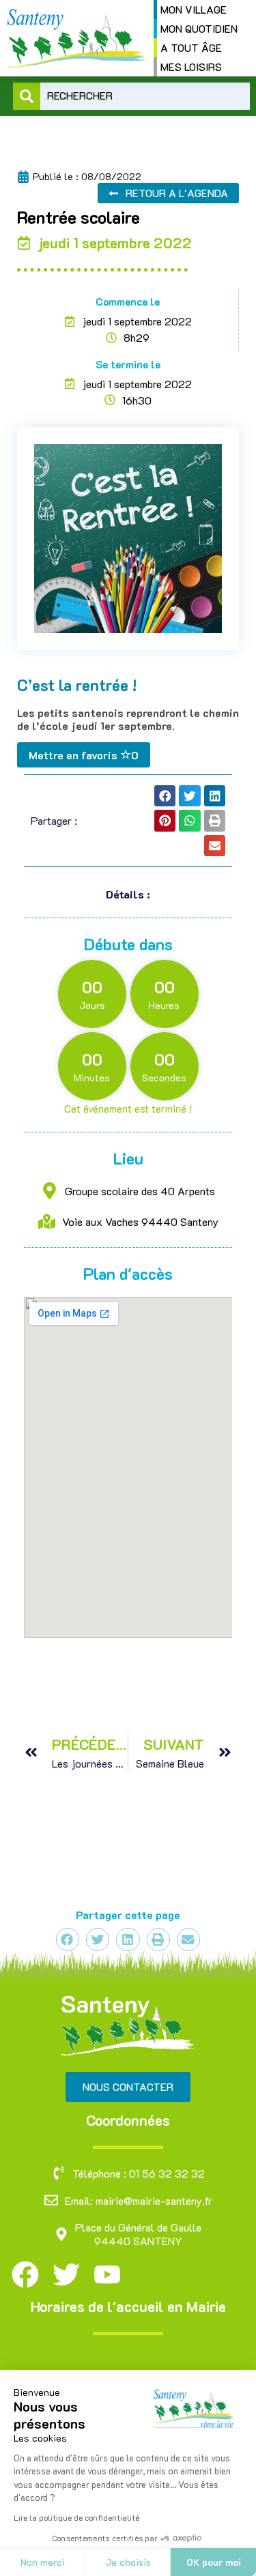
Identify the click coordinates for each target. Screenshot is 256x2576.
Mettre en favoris (84, 755)
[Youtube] (107, 2274)
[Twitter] (66, 2274)
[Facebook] (25, 2274)
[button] (165, 796)
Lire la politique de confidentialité (76, 2517)
